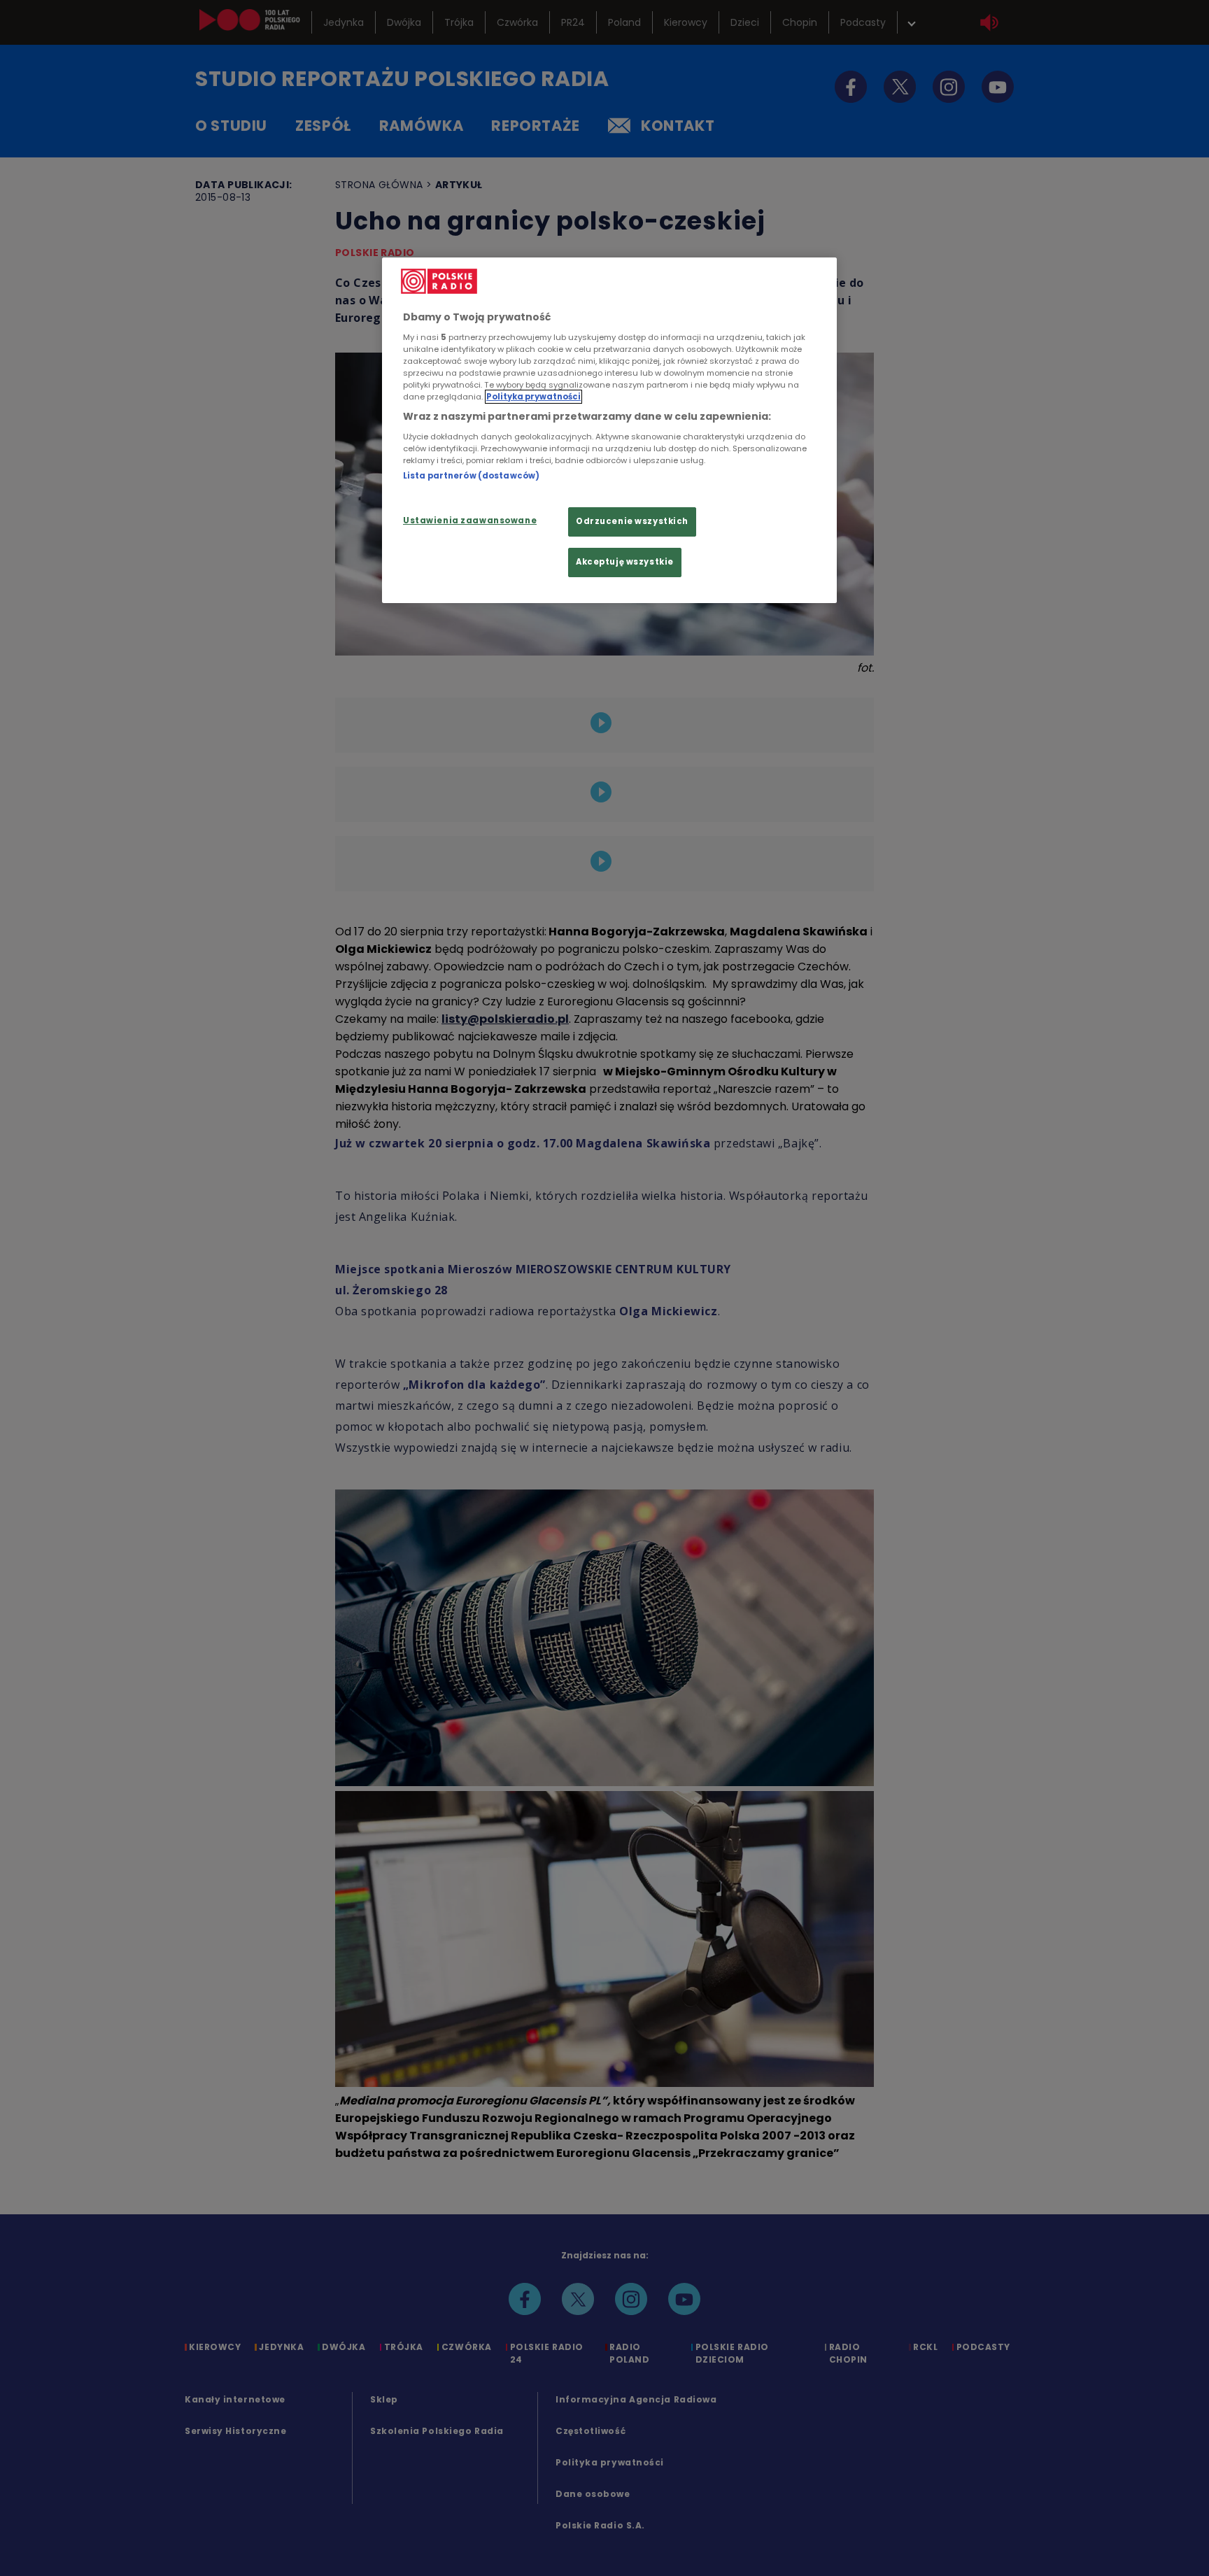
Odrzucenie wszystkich (632, 521)
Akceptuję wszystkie (625, 562)
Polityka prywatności (533, 397)
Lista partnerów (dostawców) (471, 476)
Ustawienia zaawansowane (470, 521)
